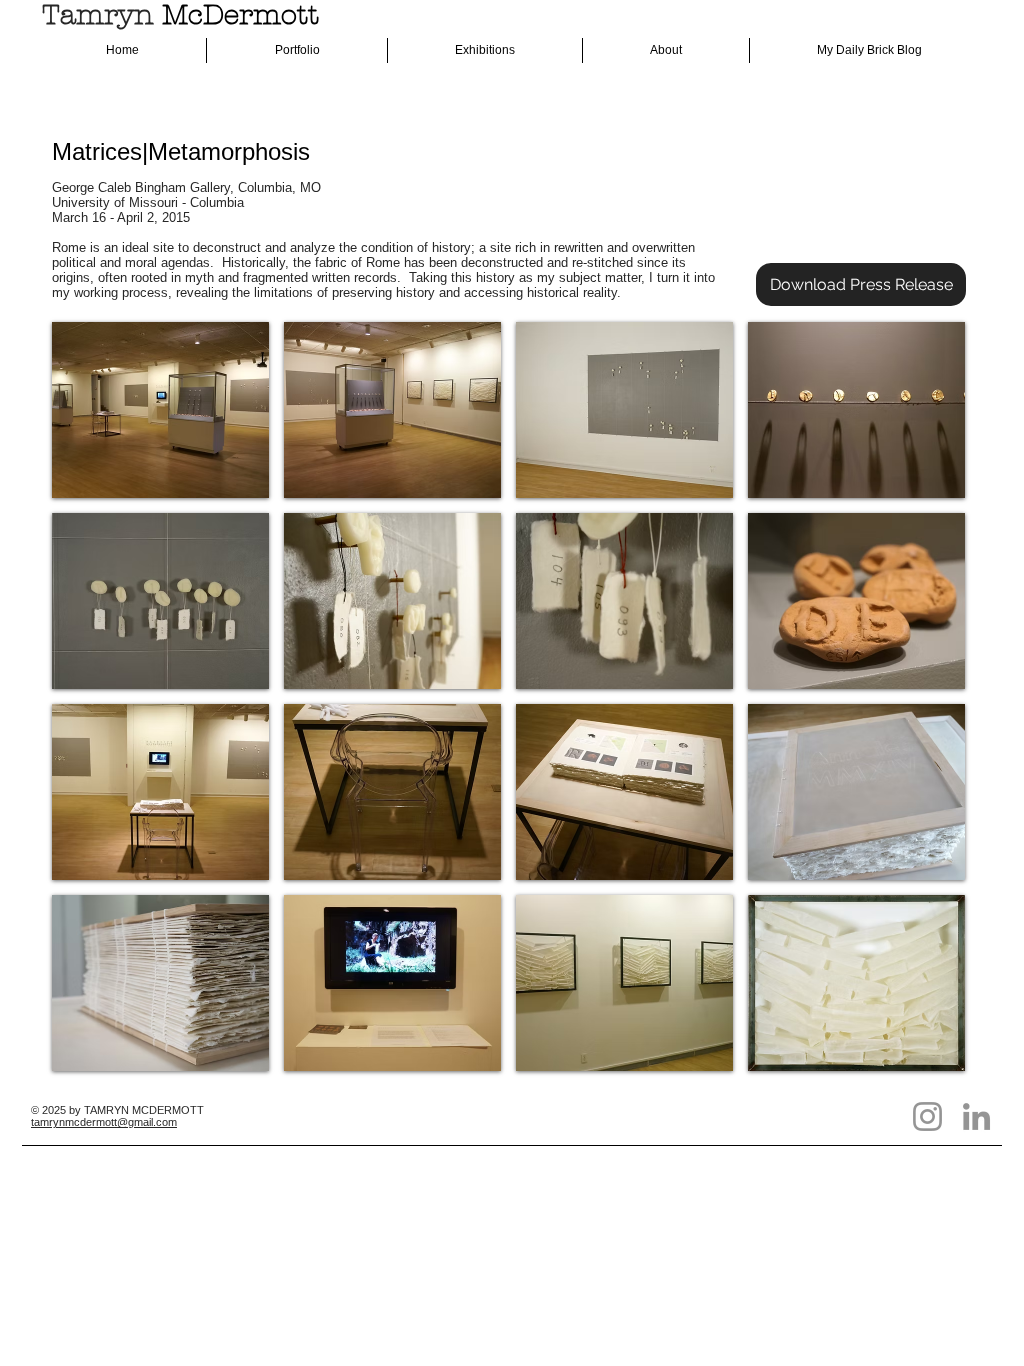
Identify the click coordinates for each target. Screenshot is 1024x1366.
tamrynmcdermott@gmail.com (104, 1122)
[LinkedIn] (976, 1116)
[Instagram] (927, 1116)
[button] (160, 410)
